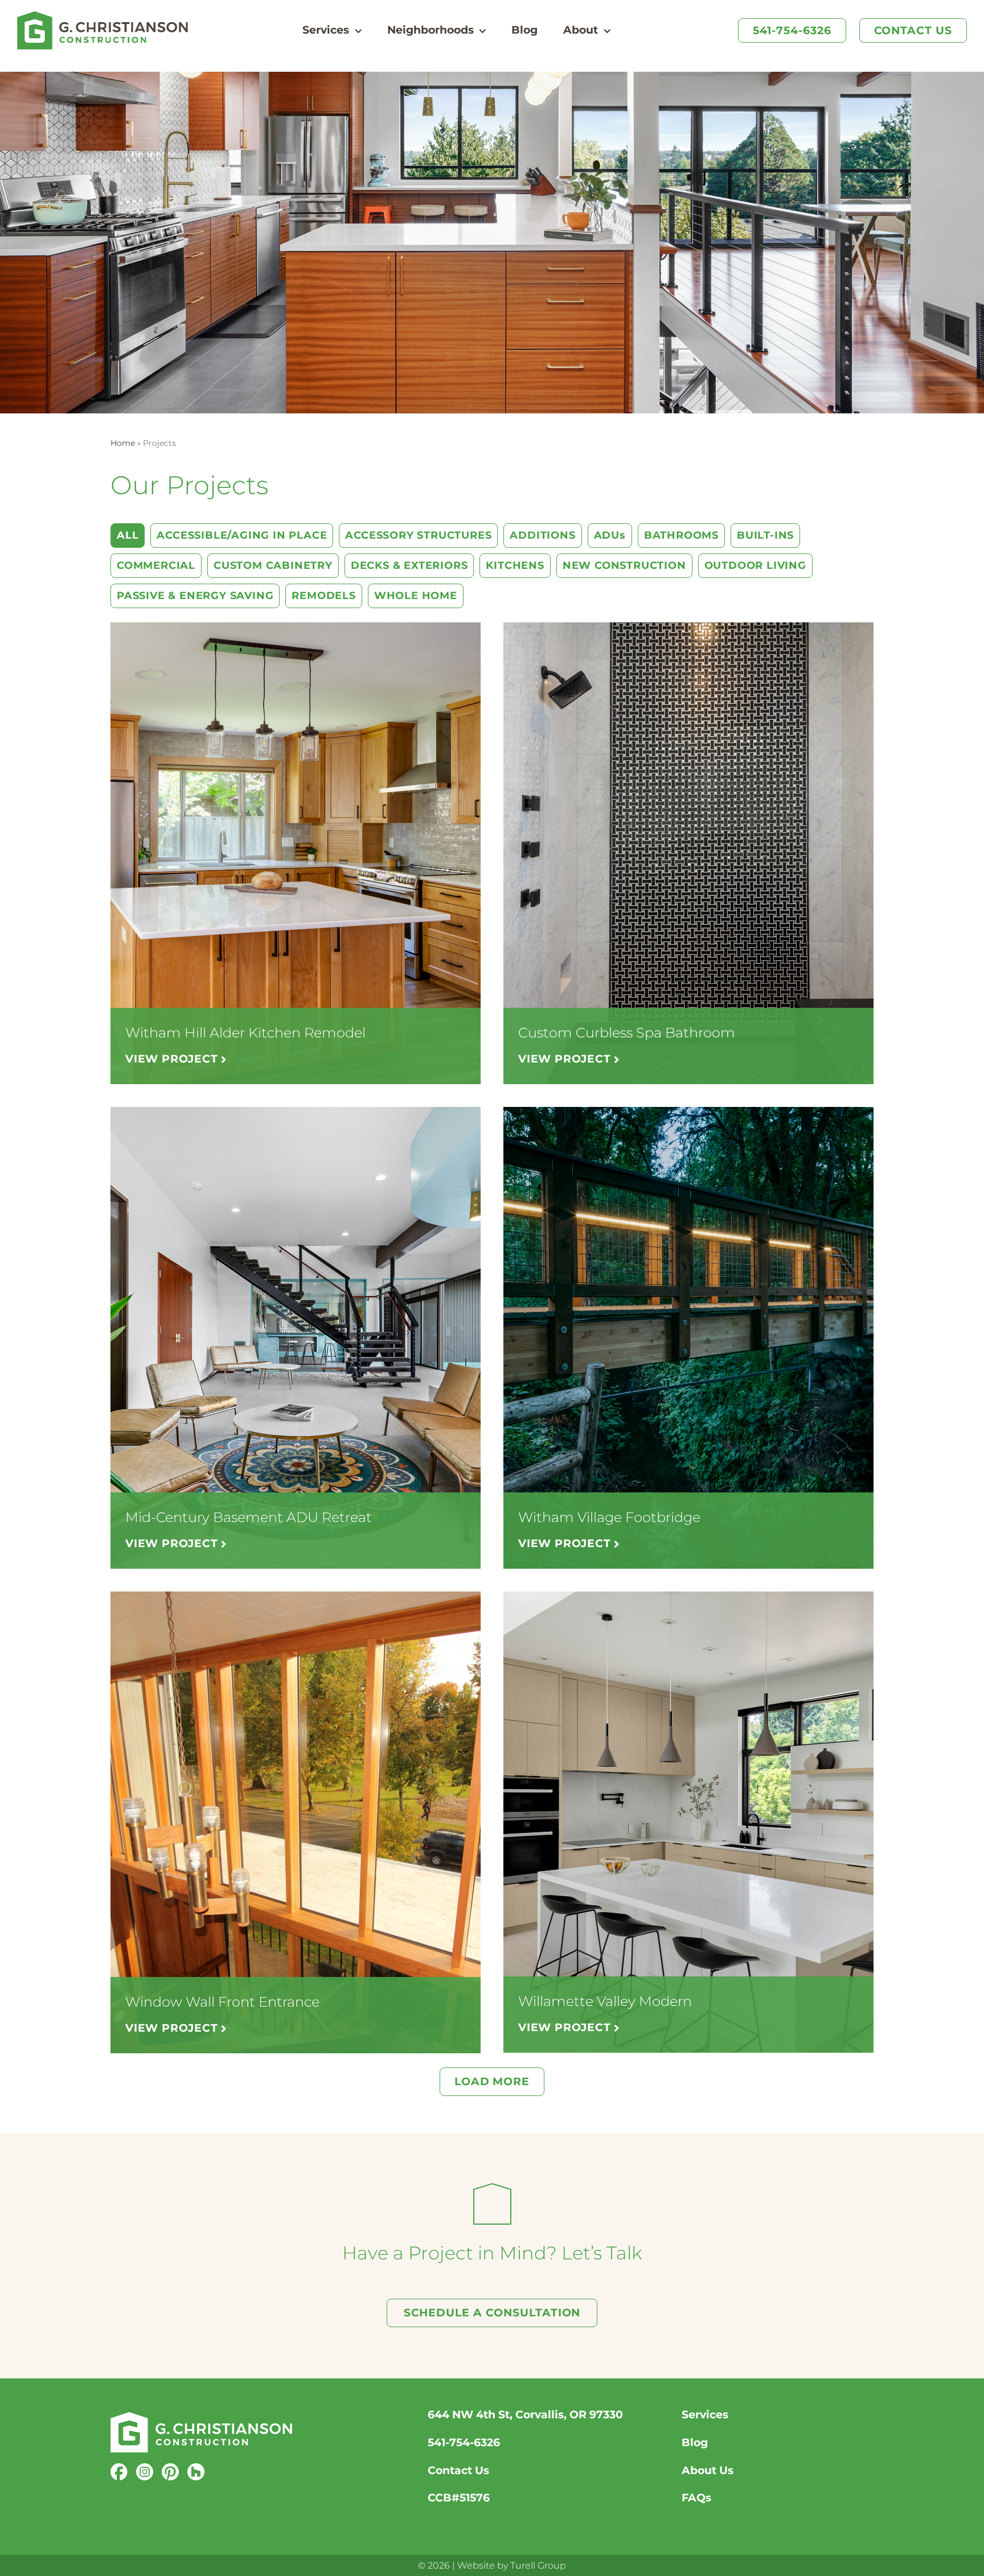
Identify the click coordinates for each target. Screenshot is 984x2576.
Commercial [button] (156, 565)
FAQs (696, 2498)
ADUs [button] (610, 535)
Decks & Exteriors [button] (409, 565)
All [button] (128, 535)
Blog (695, 2442)
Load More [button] (492, 2081)
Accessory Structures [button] (418, 535)
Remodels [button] (323, 596)
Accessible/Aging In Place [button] (242, 535)
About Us (708, 2470)
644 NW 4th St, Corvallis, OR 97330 (525, 2415)
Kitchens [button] (515, 565)
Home (123, 443)
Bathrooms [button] (681, 535)
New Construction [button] (624, 565)
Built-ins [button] (765, 535)
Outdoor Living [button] (755, 565)
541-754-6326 (464, 2442)
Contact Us (458, 2470)
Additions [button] (542, 535)
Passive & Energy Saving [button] (195, 596)
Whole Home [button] (416, 596)
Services (705, 2415)
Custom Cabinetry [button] (273, 565)
